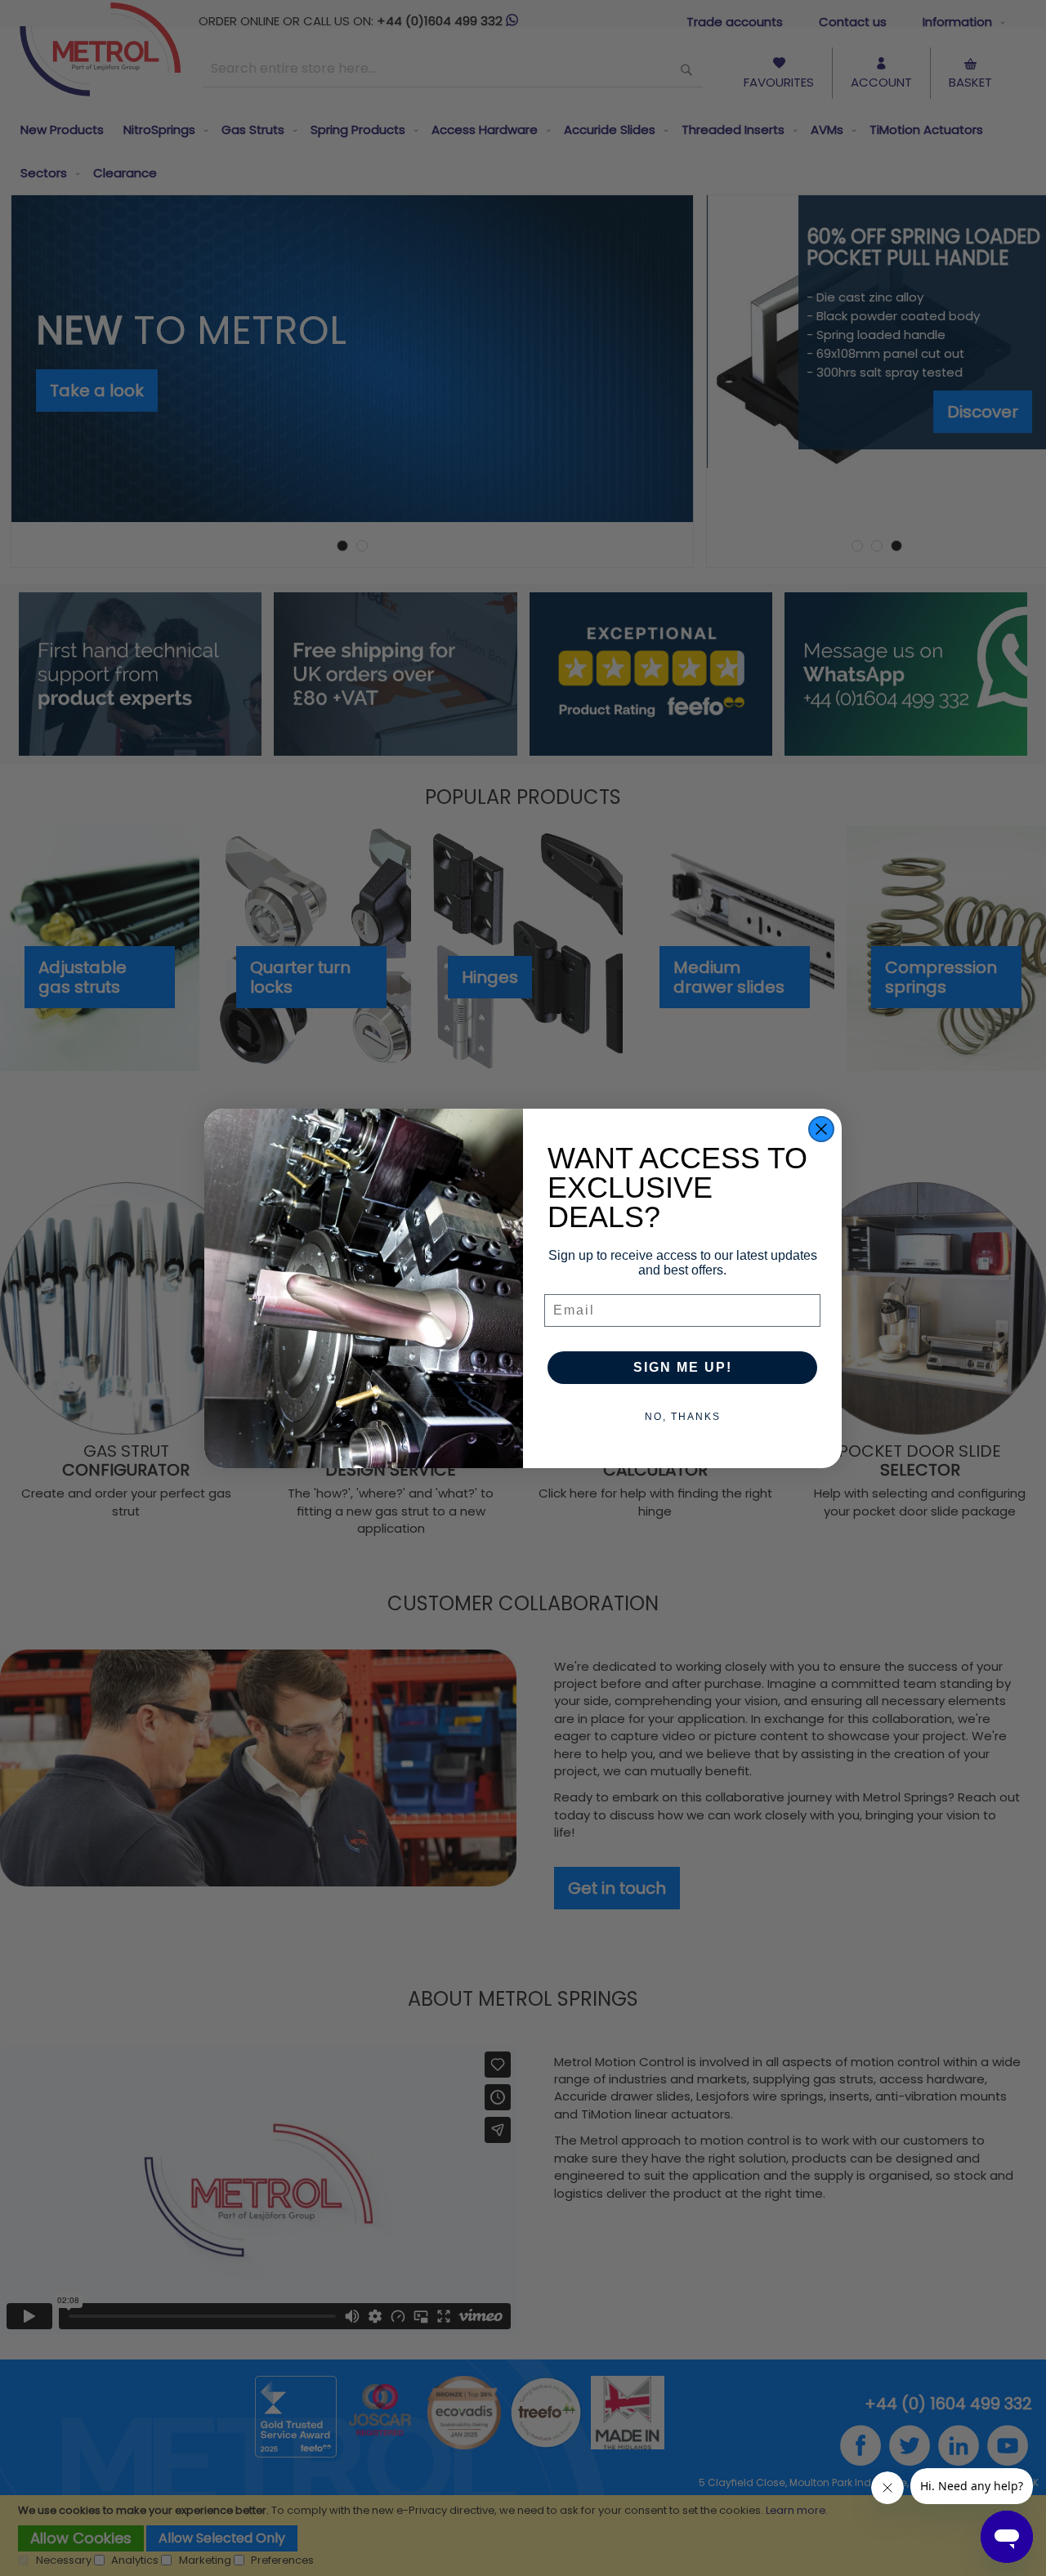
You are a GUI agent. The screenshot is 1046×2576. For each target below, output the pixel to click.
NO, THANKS (683, 1417)
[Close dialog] (821, 1129)
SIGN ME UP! (683, 1367)
